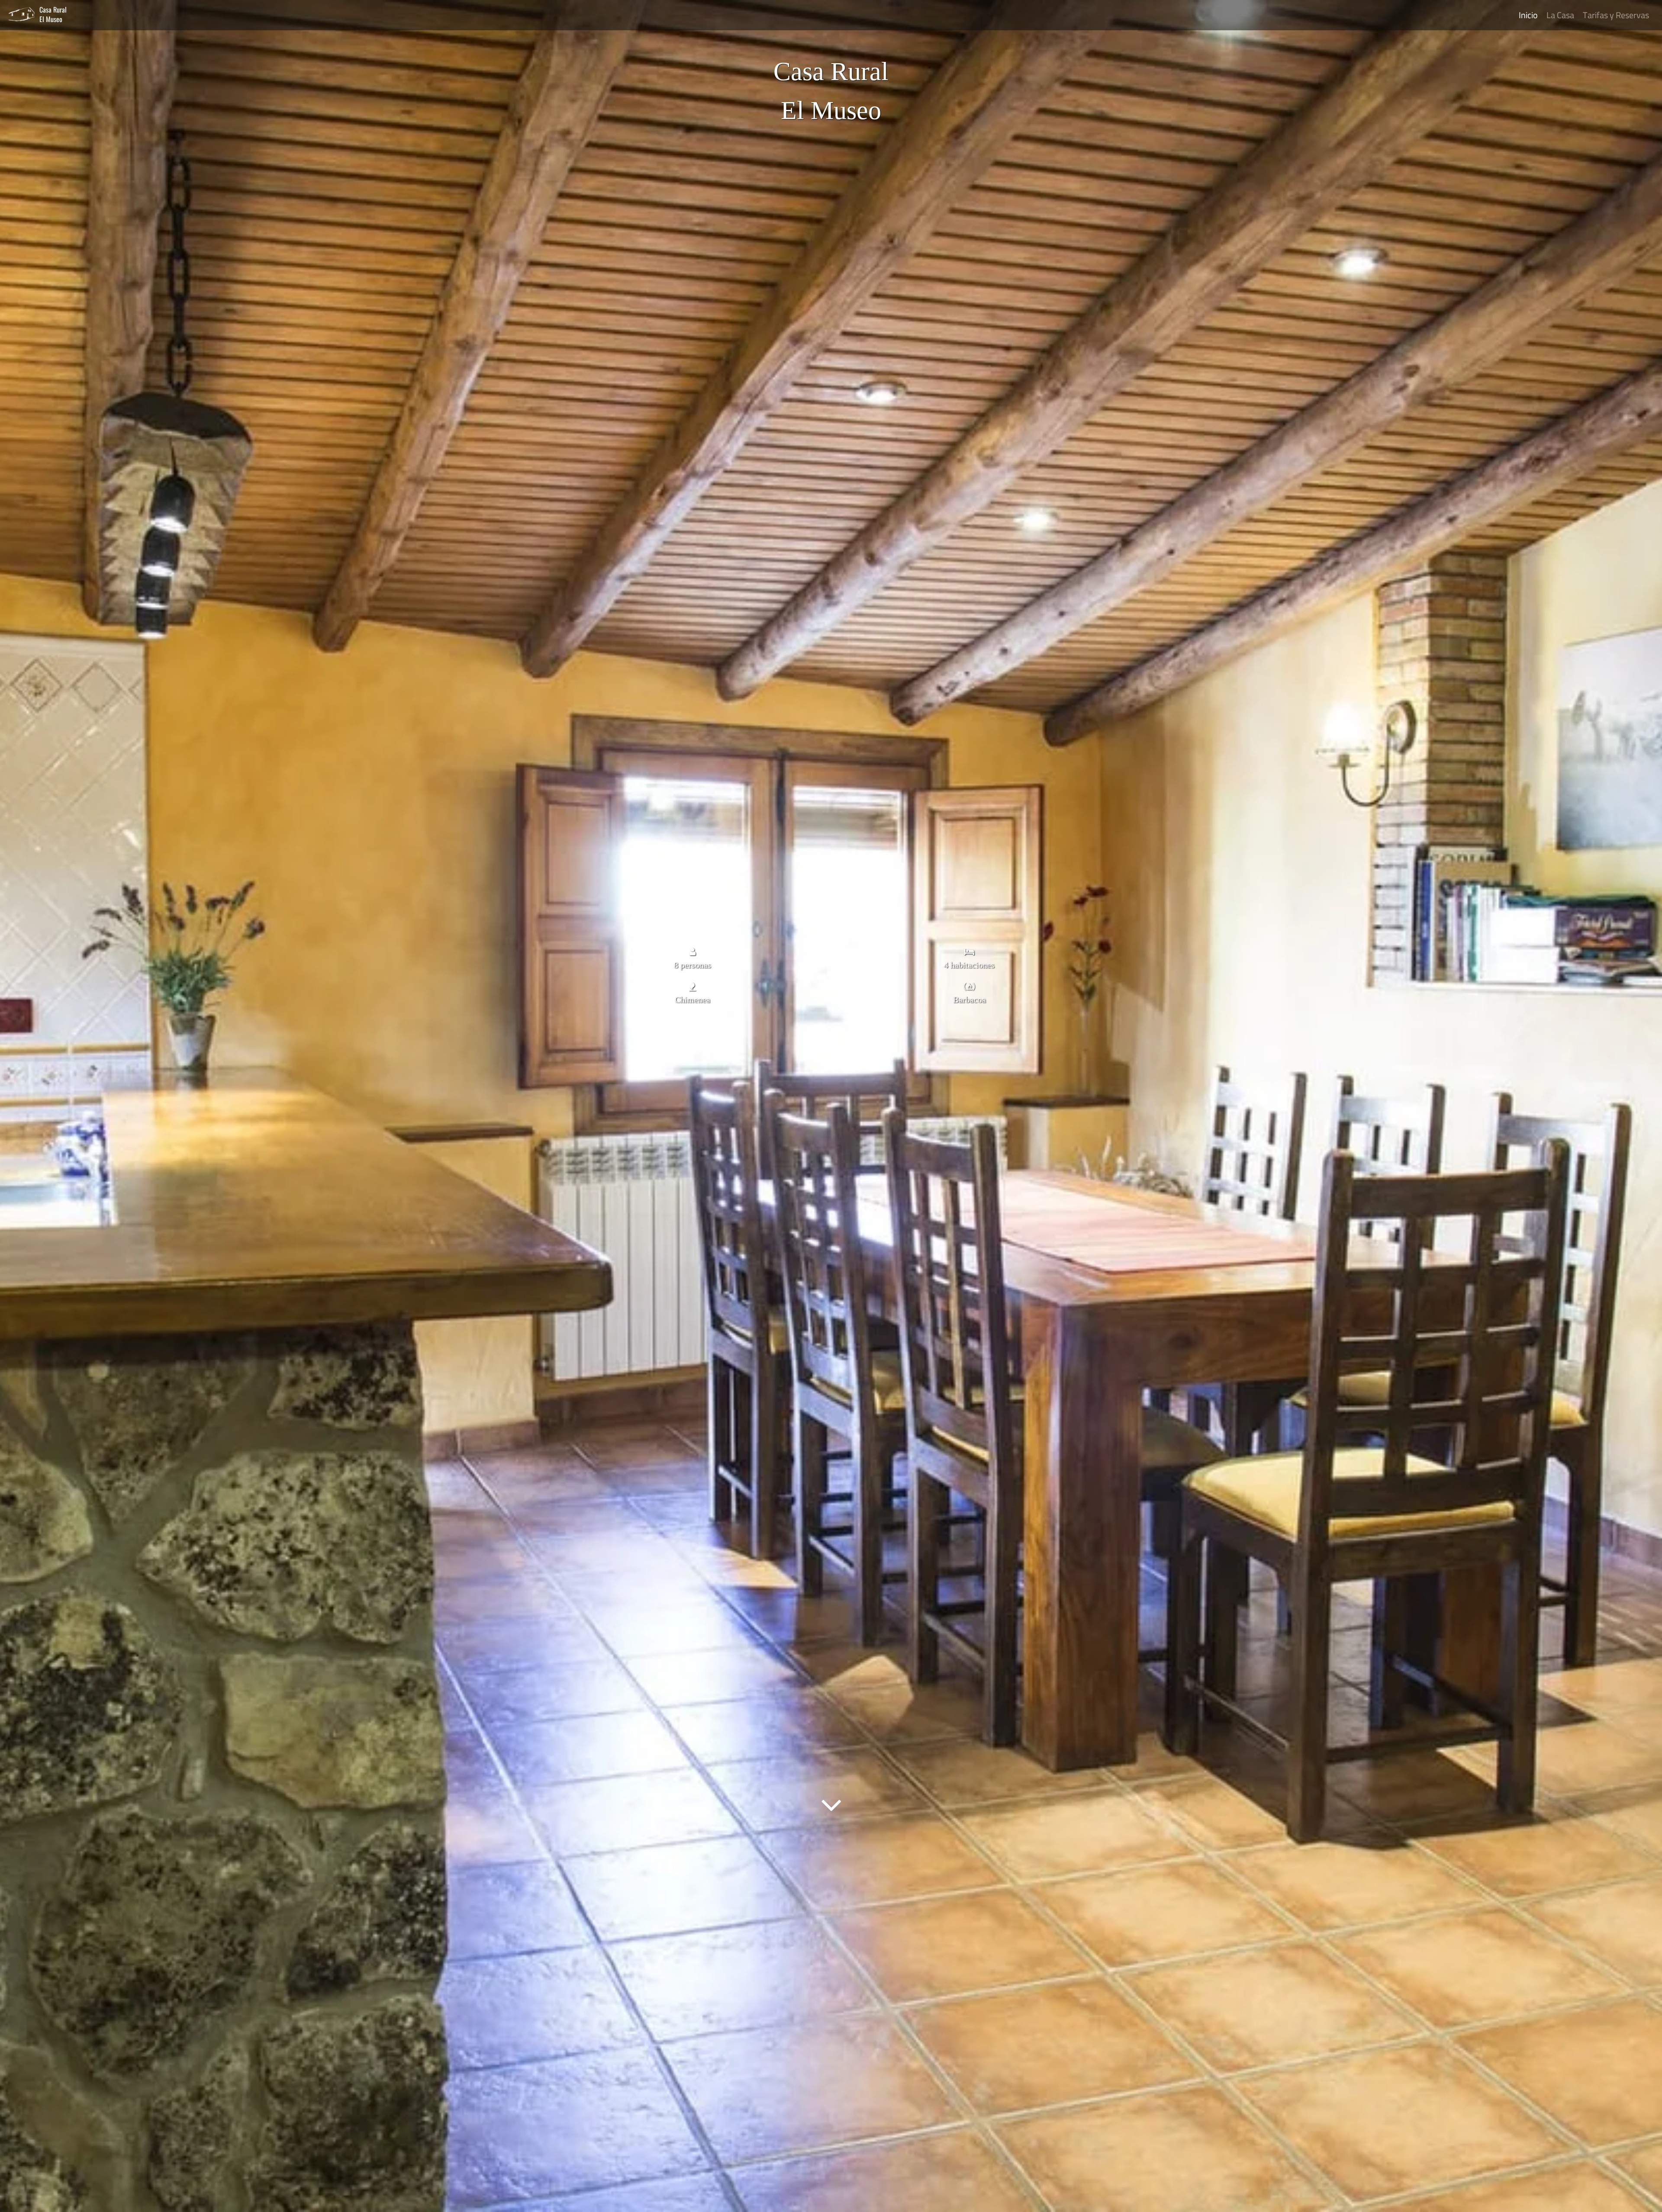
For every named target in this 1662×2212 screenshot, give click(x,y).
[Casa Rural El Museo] (24, 14)
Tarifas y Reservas (1616, 15)
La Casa (1560, 15)
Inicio (1528, 15)
